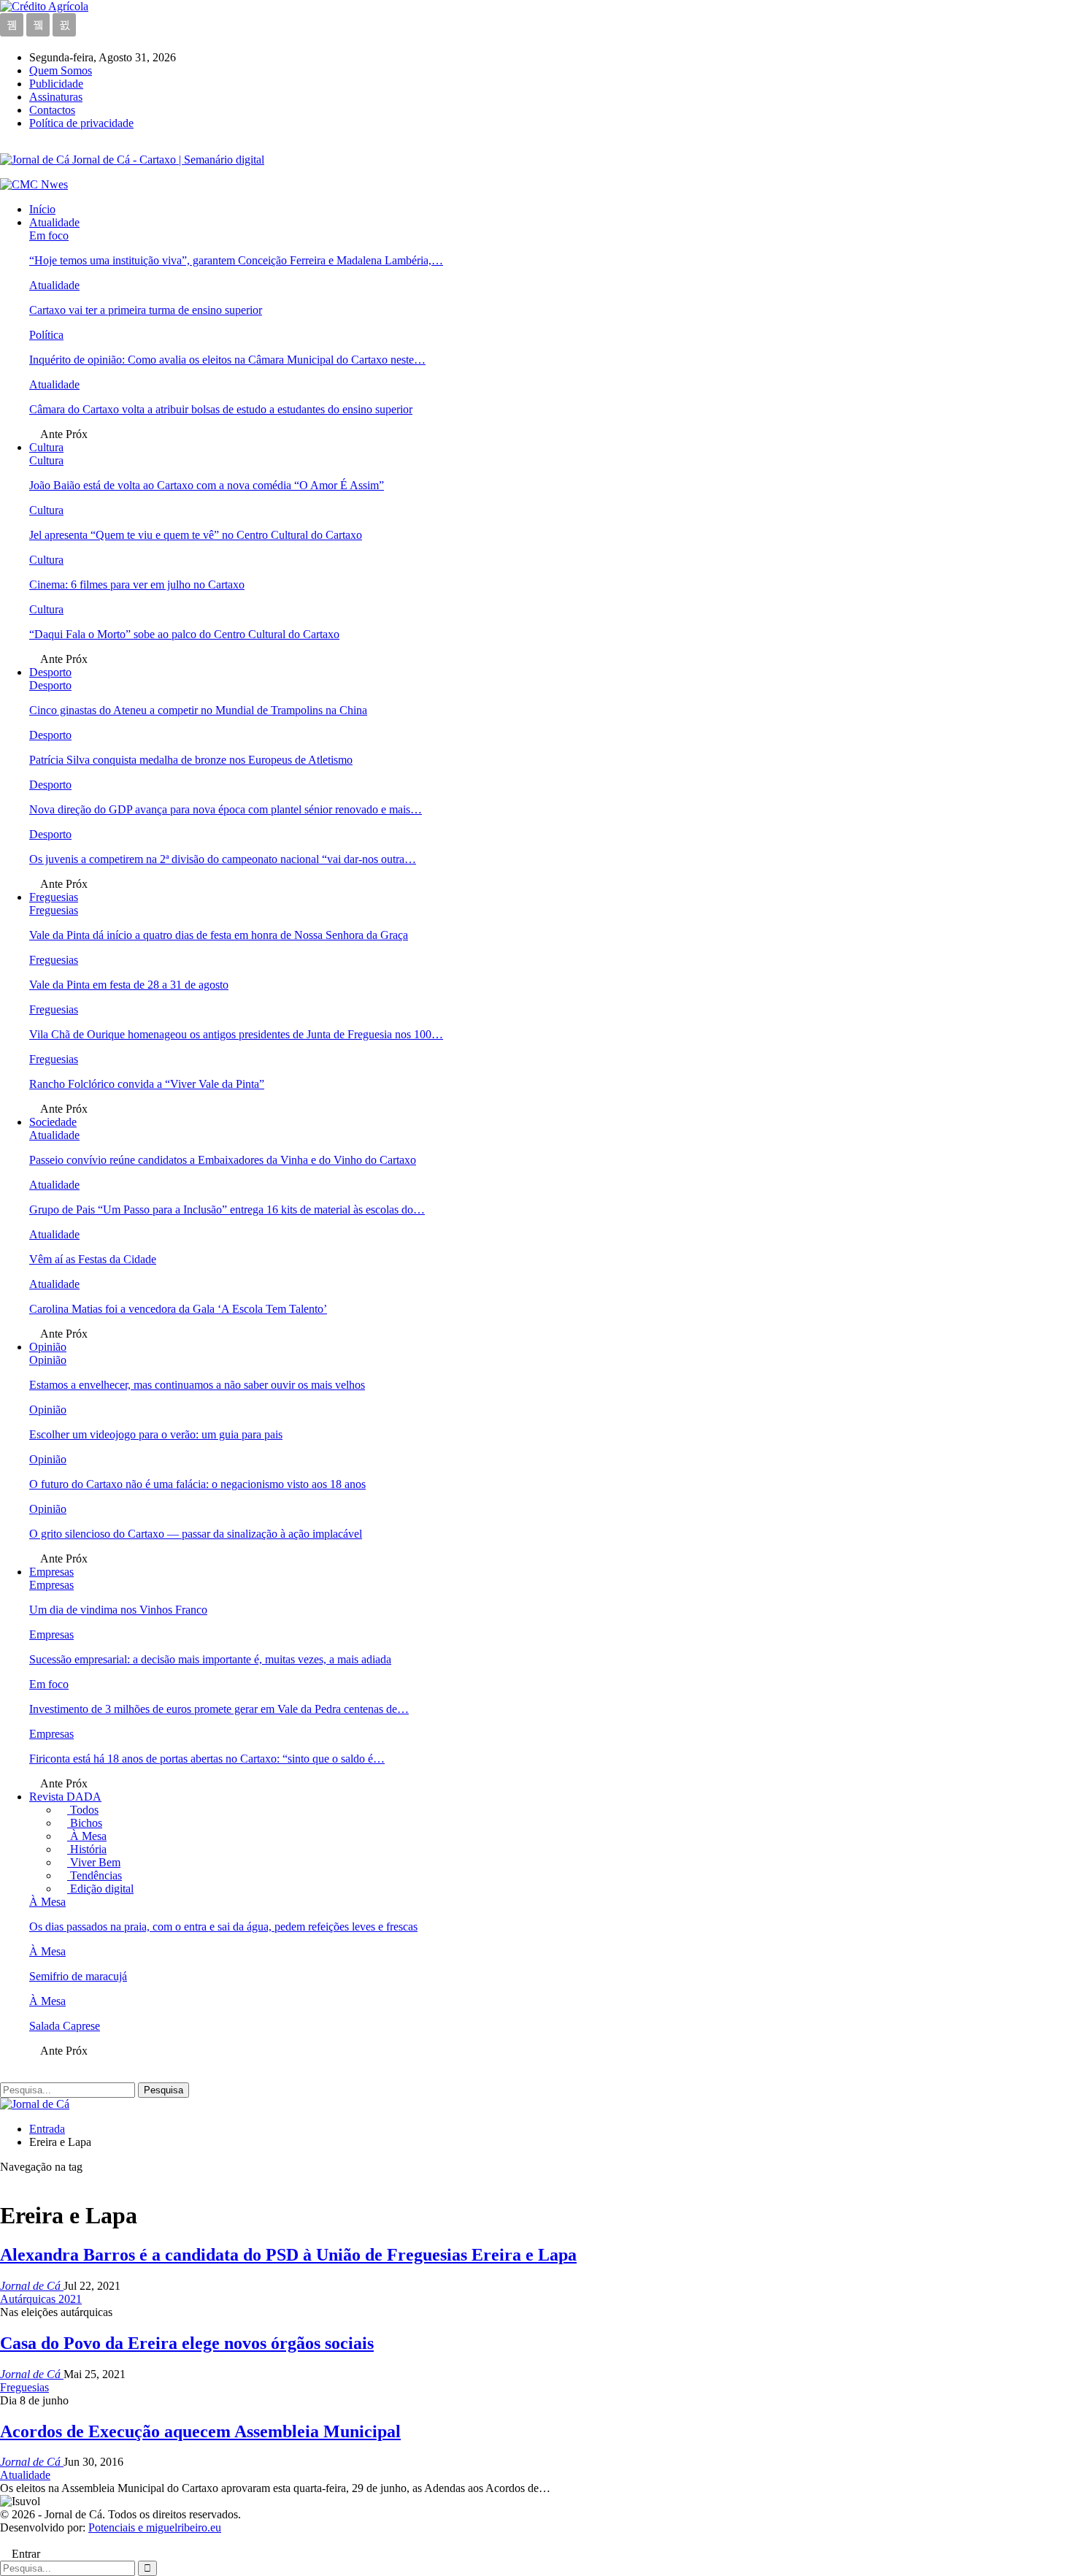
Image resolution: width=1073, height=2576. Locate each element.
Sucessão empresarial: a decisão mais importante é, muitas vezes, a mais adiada (210, 1659)
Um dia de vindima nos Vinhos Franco (118, 1610)
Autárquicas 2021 (41, 2299)
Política (46, 335)
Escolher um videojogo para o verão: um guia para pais (156, 1434)
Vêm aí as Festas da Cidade (93, 1259)
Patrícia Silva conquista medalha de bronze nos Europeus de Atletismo (191, 760)
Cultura (46, 447)
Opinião (48, 1347)
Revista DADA (65, 1797)
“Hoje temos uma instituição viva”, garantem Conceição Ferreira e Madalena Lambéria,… (236, 260)
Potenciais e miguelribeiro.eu (155, 2527)
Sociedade (53, 1122)
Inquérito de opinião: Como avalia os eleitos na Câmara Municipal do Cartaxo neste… (227, 360)
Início (42, 209)
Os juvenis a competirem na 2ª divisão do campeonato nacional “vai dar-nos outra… (223, 859)
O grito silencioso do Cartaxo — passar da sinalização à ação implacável (196, 1534)
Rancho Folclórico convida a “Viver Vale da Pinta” (147, 1084)
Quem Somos (61, 70)
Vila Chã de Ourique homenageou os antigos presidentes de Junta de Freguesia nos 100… (236, 1034)
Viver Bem (94, 1862)
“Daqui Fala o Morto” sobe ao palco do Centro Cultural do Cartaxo (184, 634)
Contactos (52, 110)
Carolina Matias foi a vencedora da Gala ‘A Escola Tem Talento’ (178, 1309)
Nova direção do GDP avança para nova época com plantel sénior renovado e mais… (226, 809)
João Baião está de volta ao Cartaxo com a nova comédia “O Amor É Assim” (207, 485)
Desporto (50, 672)
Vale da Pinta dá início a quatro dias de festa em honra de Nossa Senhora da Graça (219, 935)
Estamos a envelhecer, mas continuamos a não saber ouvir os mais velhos (197, 1385)
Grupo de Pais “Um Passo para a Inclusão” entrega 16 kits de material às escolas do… (227, 1210)
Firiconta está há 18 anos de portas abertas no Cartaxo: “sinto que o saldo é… (207, 1759)
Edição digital (100, 1889)
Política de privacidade (81, 123)
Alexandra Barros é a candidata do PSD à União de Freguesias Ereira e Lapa (288, 2255)
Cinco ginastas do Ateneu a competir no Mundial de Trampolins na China (198, 710)
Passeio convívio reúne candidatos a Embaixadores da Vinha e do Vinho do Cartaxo (223, 1160)
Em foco (49, 235)
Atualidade (54, 222)
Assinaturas (56, 97)
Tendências (95, 1875)
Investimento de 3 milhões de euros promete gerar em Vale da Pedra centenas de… (219, 1709)
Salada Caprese (65, 2026)
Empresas (51, 1572)
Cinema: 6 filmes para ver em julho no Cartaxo (137, 584)
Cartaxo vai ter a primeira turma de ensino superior (146, 310)
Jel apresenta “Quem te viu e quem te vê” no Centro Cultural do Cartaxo (196, 535)
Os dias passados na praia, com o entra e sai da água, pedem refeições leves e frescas (223, 1927)
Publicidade (56, 84)
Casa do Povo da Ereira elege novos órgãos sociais (187, 2343)
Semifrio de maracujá (78, 1976)
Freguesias (54, 897)
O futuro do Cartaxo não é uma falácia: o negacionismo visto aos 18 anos (197, 1484)
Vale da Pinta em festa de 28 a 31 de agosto (129, 985)
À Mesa (87, 1836)
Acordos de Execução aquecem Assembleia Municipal (200, 2431)
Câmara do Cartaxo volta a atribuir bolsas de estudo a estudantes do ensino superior (221, 409)
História (87, 1849)
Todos (83, 1810)
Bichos (85, 1823)
